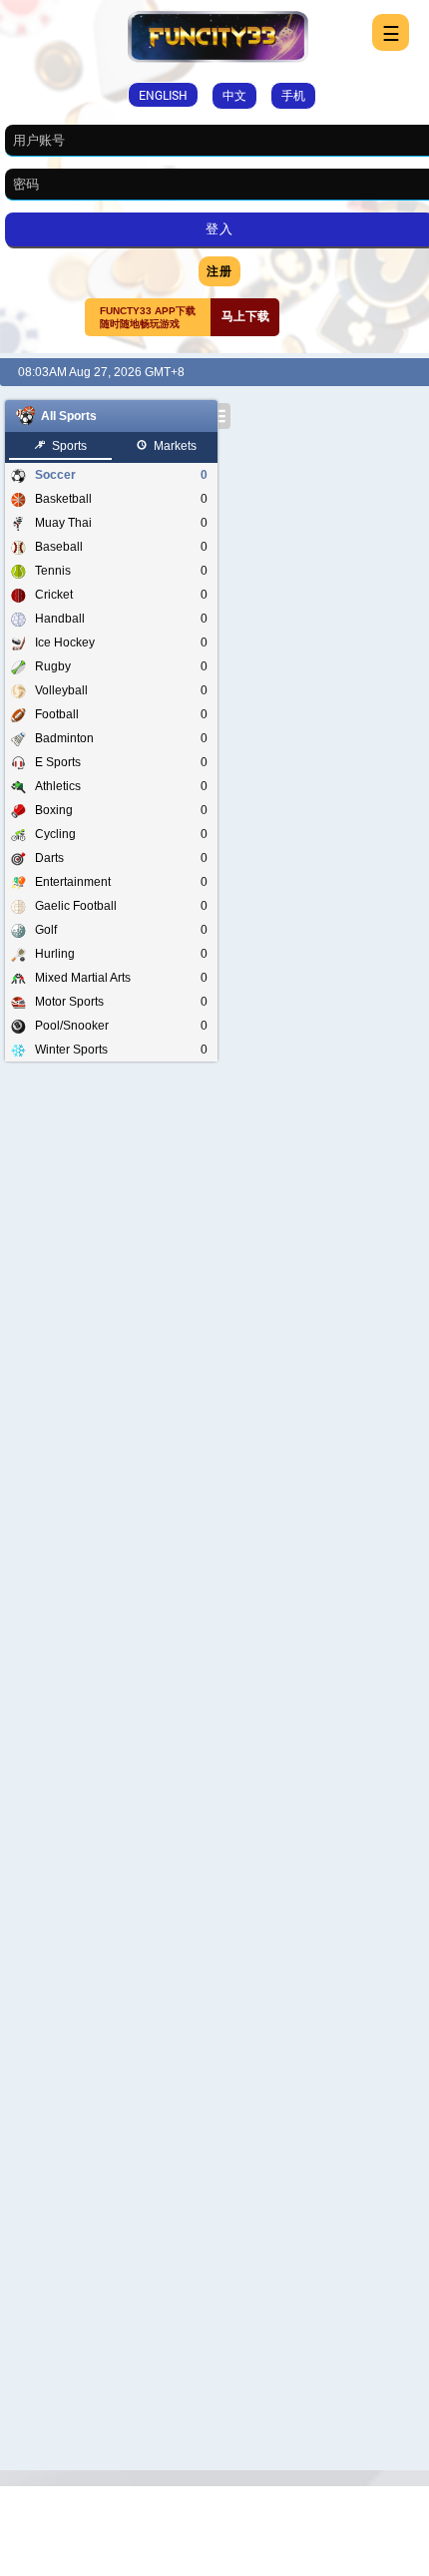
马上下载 (245, 316)
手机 (293, 95)
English (163, 95)
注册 (219, 270)
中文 (234, 95)
